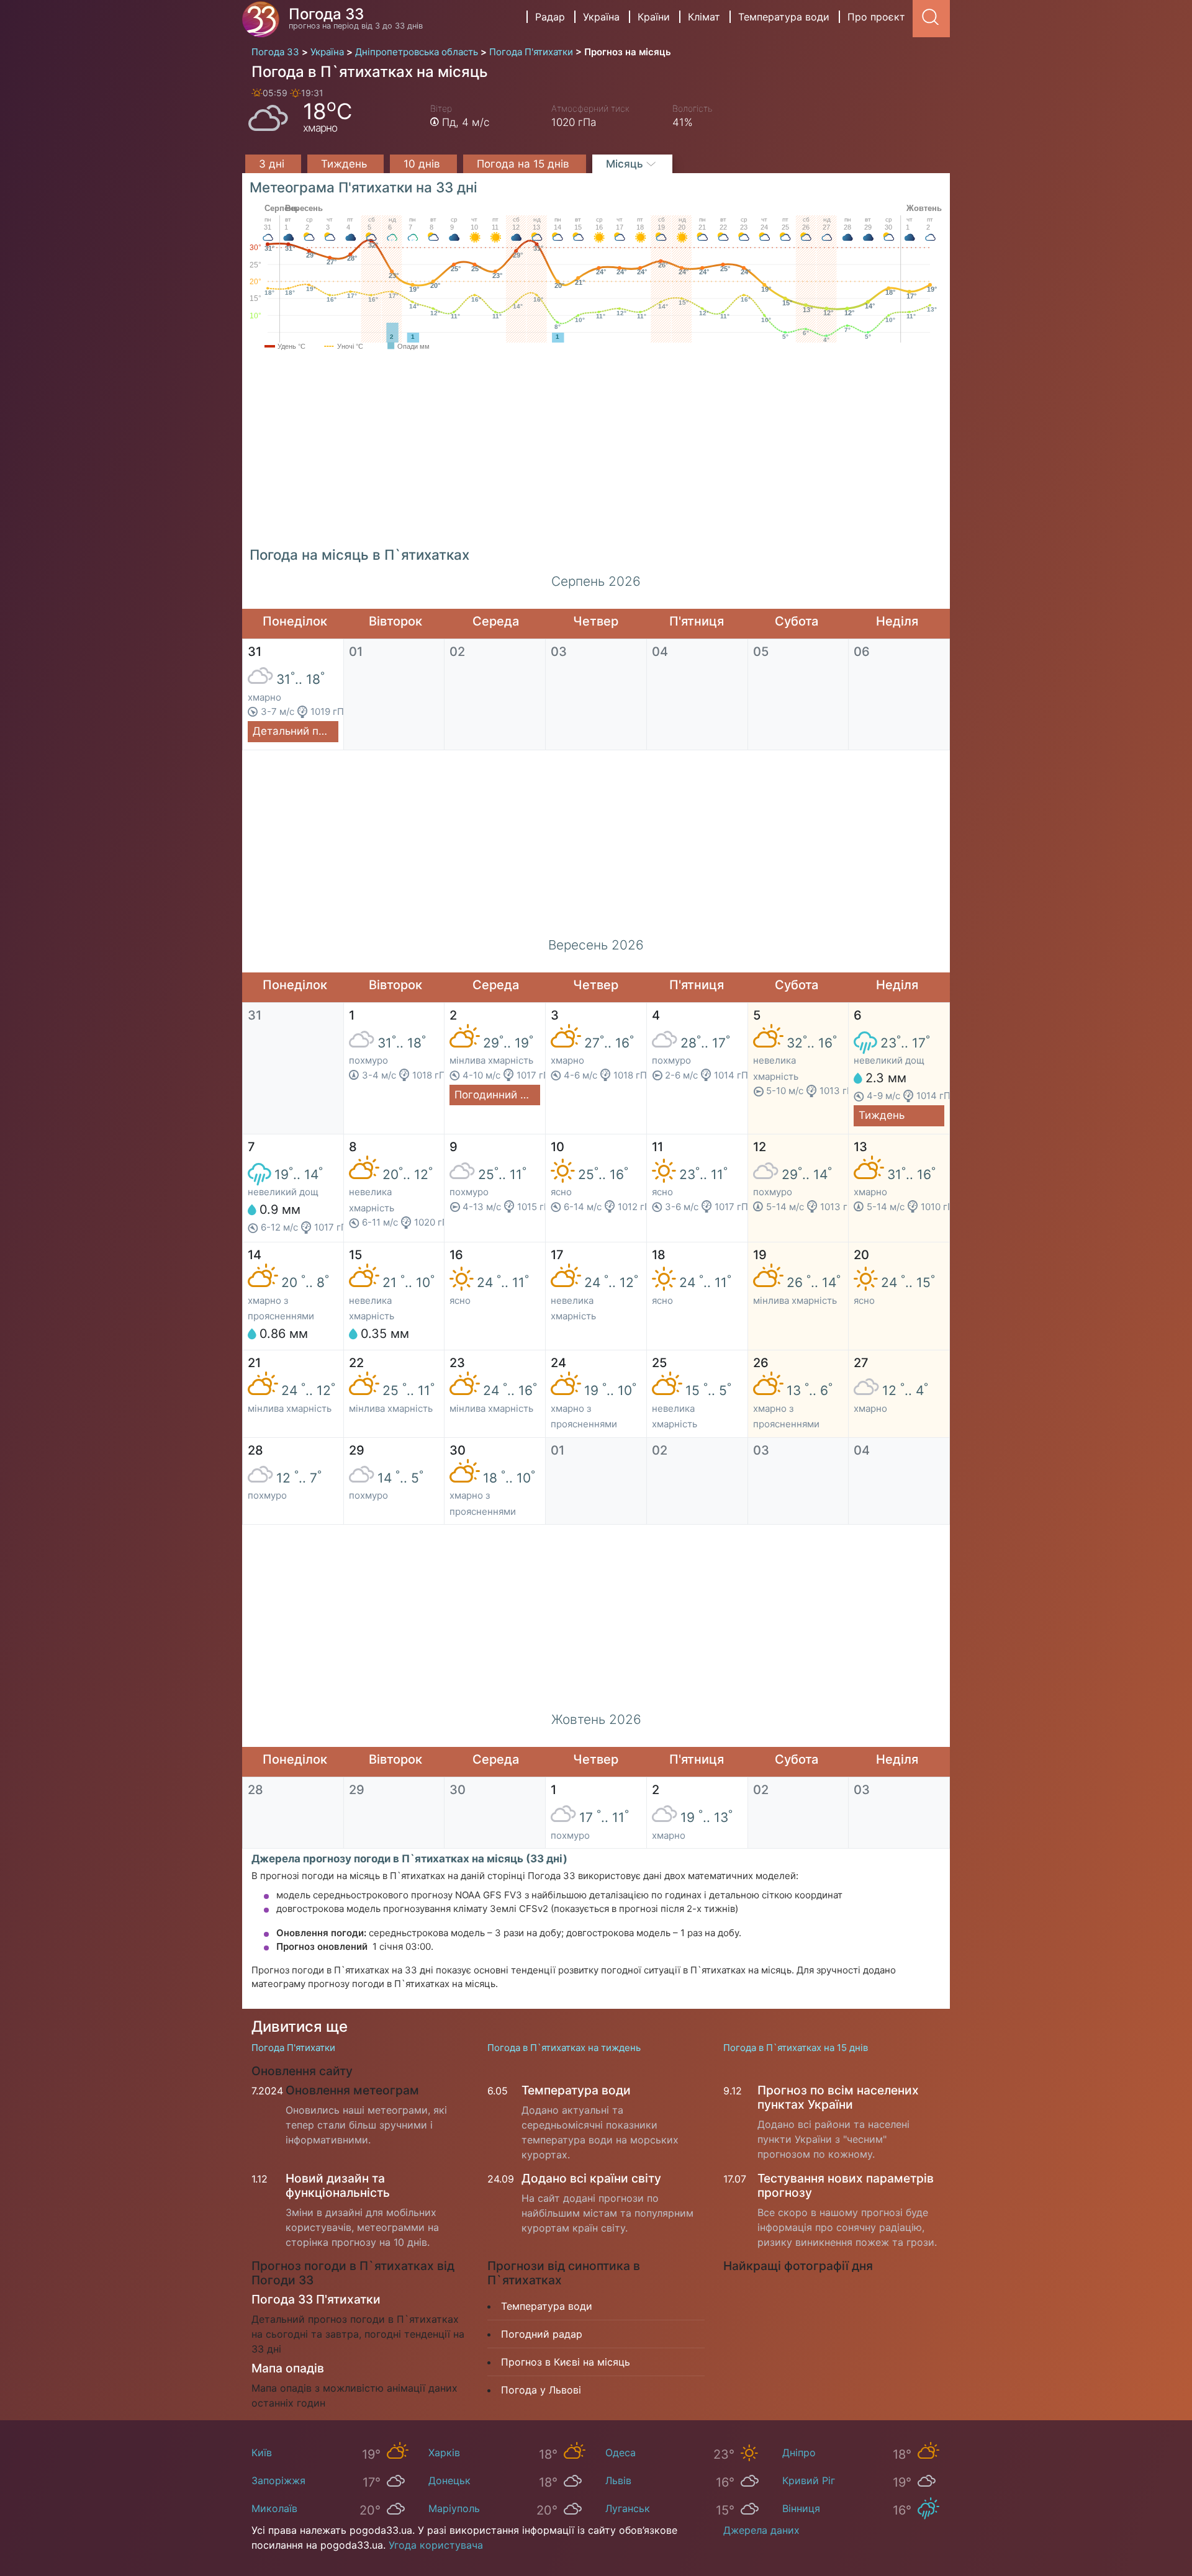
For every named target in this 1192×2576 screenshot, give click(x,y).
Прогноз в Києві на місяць (566, 2362)
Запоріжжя (278, 2480)
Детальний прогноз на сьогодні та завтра (296, 731)
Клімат (704, 17)
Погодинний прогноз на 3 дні (497, 1095)
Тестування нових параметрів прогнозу (846, 2185)
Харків (444, 2453)
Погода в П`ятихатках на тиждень (564, 2048)
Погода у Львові (541, 2390)
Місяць (626, 164)
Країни (654, 17)
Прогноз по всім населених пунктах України (838, 2097)
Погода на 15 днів (525, 164)
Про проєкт (876, 17)
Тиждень (345, 164)
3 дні (273, 164)
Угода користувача (436, 2545)
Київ (262, 2453)
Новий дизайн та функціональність (338, 2185)
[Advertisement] (596, 454)
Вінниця (801, 2508)
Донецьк (449, 2480)
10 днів (423, 164)
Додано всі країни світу (591, 2178)
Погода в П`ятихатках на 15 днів (796, 2048)
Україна (601, 17)
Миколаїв (274, 2508)
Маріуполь (454, 2508)
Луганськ (628, 2508)
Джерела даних (761, 2530)
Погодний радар (542, 2334)
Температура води (784, 17)
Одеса (621, 2453)
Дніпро (799, 2453)
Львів (618, 2480)
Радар (550, 17)
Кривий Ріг (809, 2480)
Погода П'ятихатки (293, 2048)
